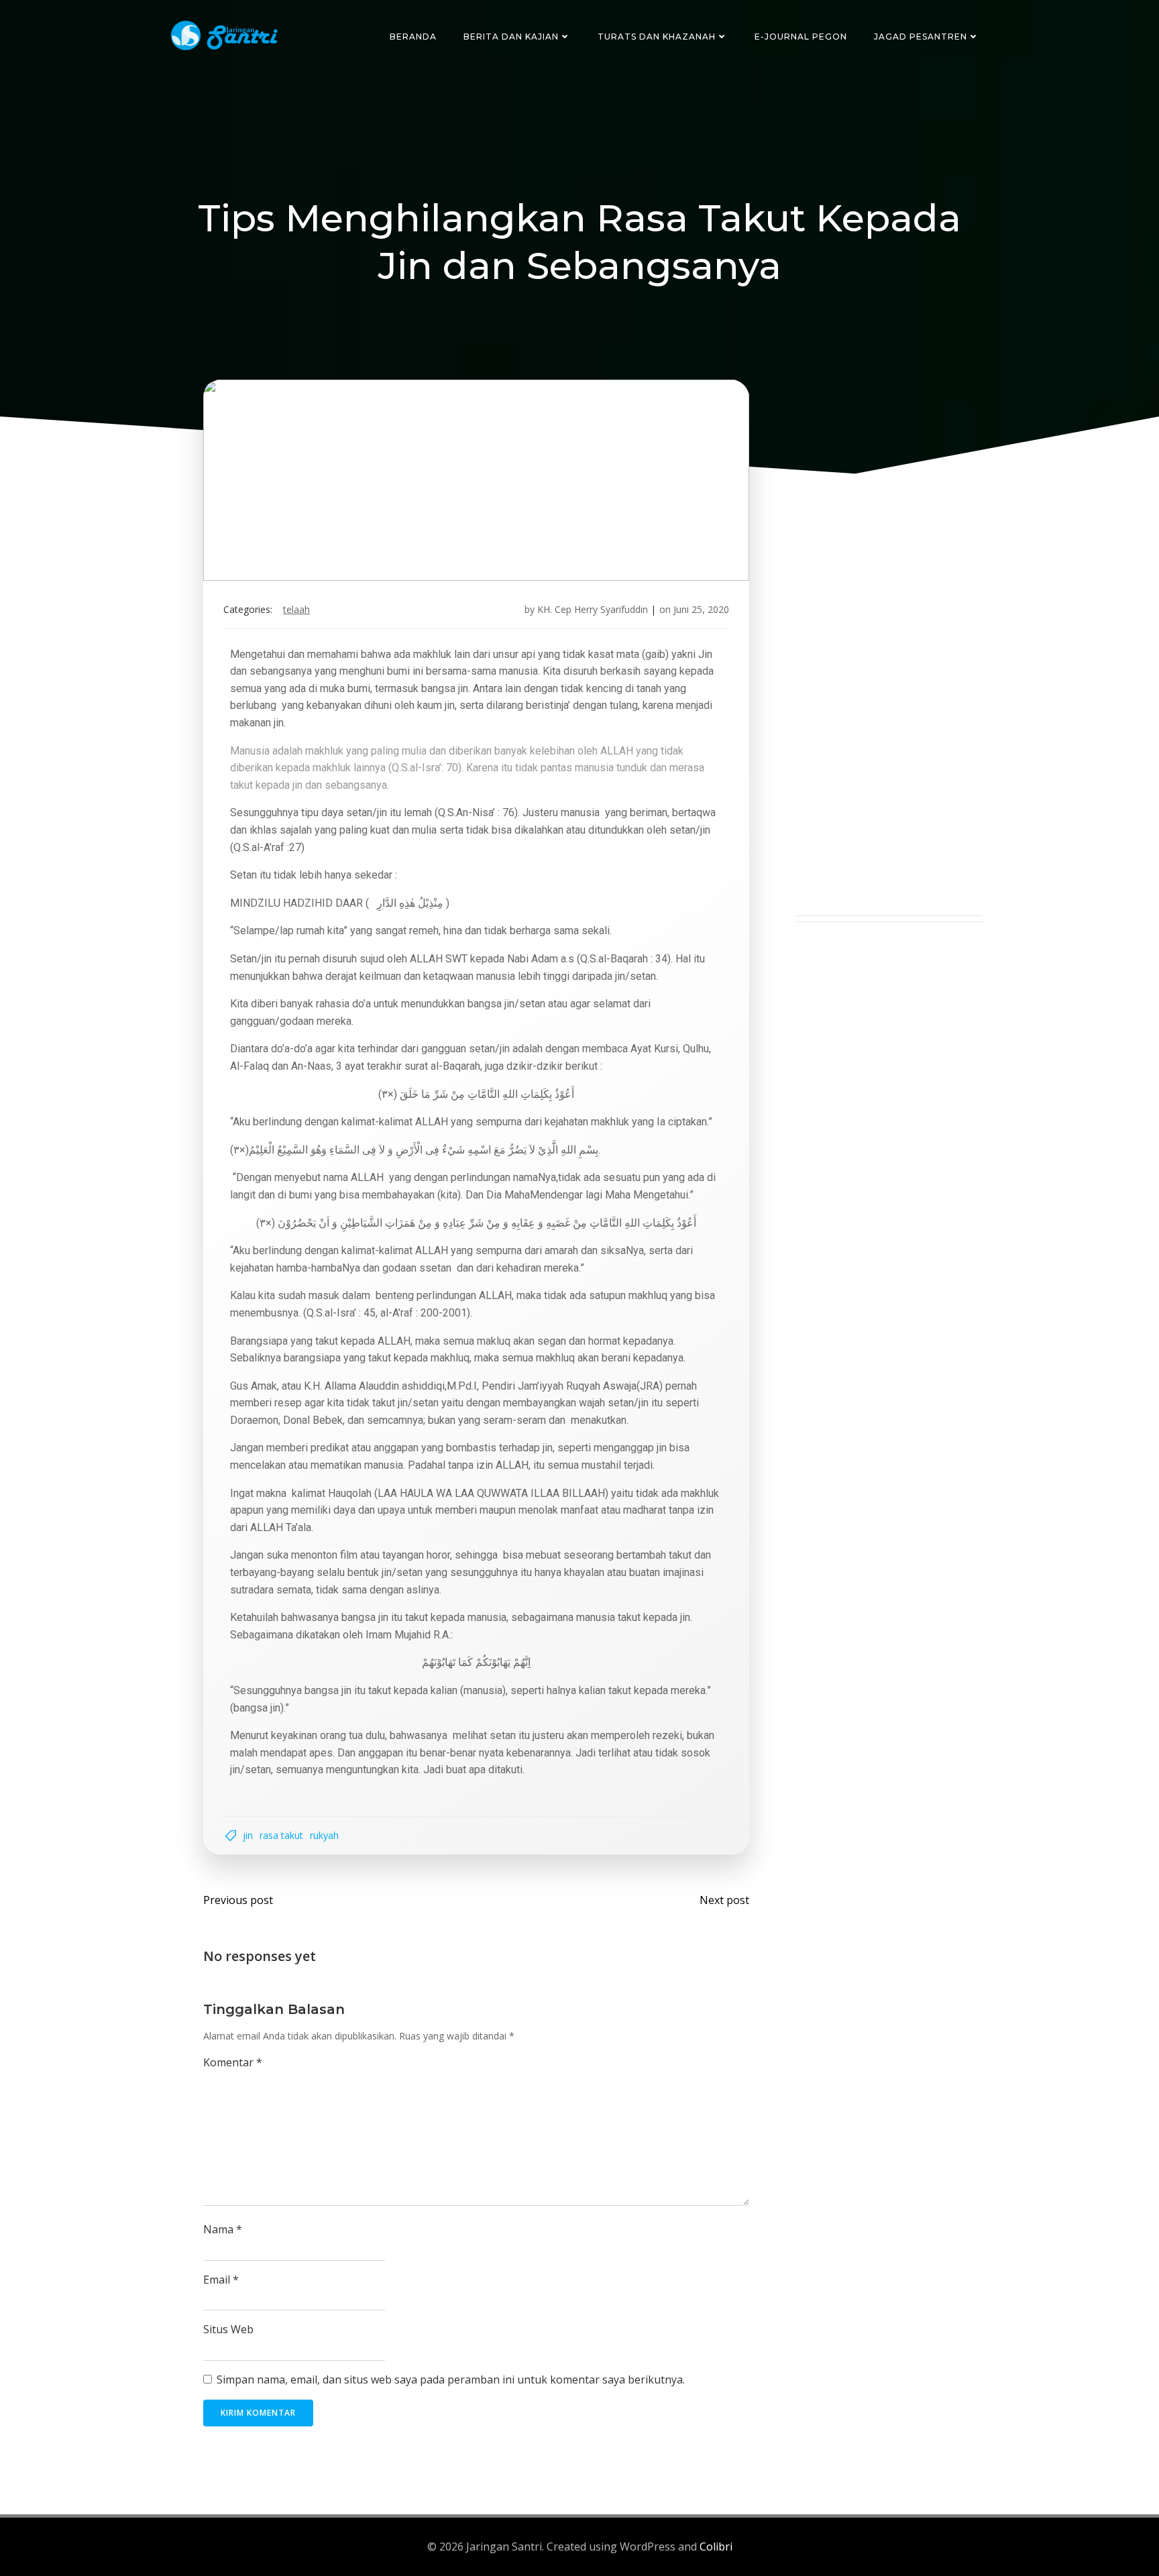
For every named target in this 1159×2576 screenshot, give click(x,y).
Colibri (716, 2546)
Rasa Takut (281, 1835)
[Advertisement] (889, 714)
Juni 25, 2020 (701, 609)
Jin (248, 1835)
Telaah (296, 609)
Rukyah (324, 1835)
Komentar (233, 2062)
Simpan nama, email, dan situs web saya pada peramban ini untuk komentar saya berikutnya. (451, 2379)
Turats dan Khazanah (657, 37)
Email (221, 2280)
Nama (223, 2229)
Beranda (413, 37)
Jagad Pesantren (921, 37)
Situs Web (228, 2329)
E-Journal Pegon (801, 37)
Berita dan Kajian (511, 37)
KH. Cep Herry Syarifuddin (593, 609)
